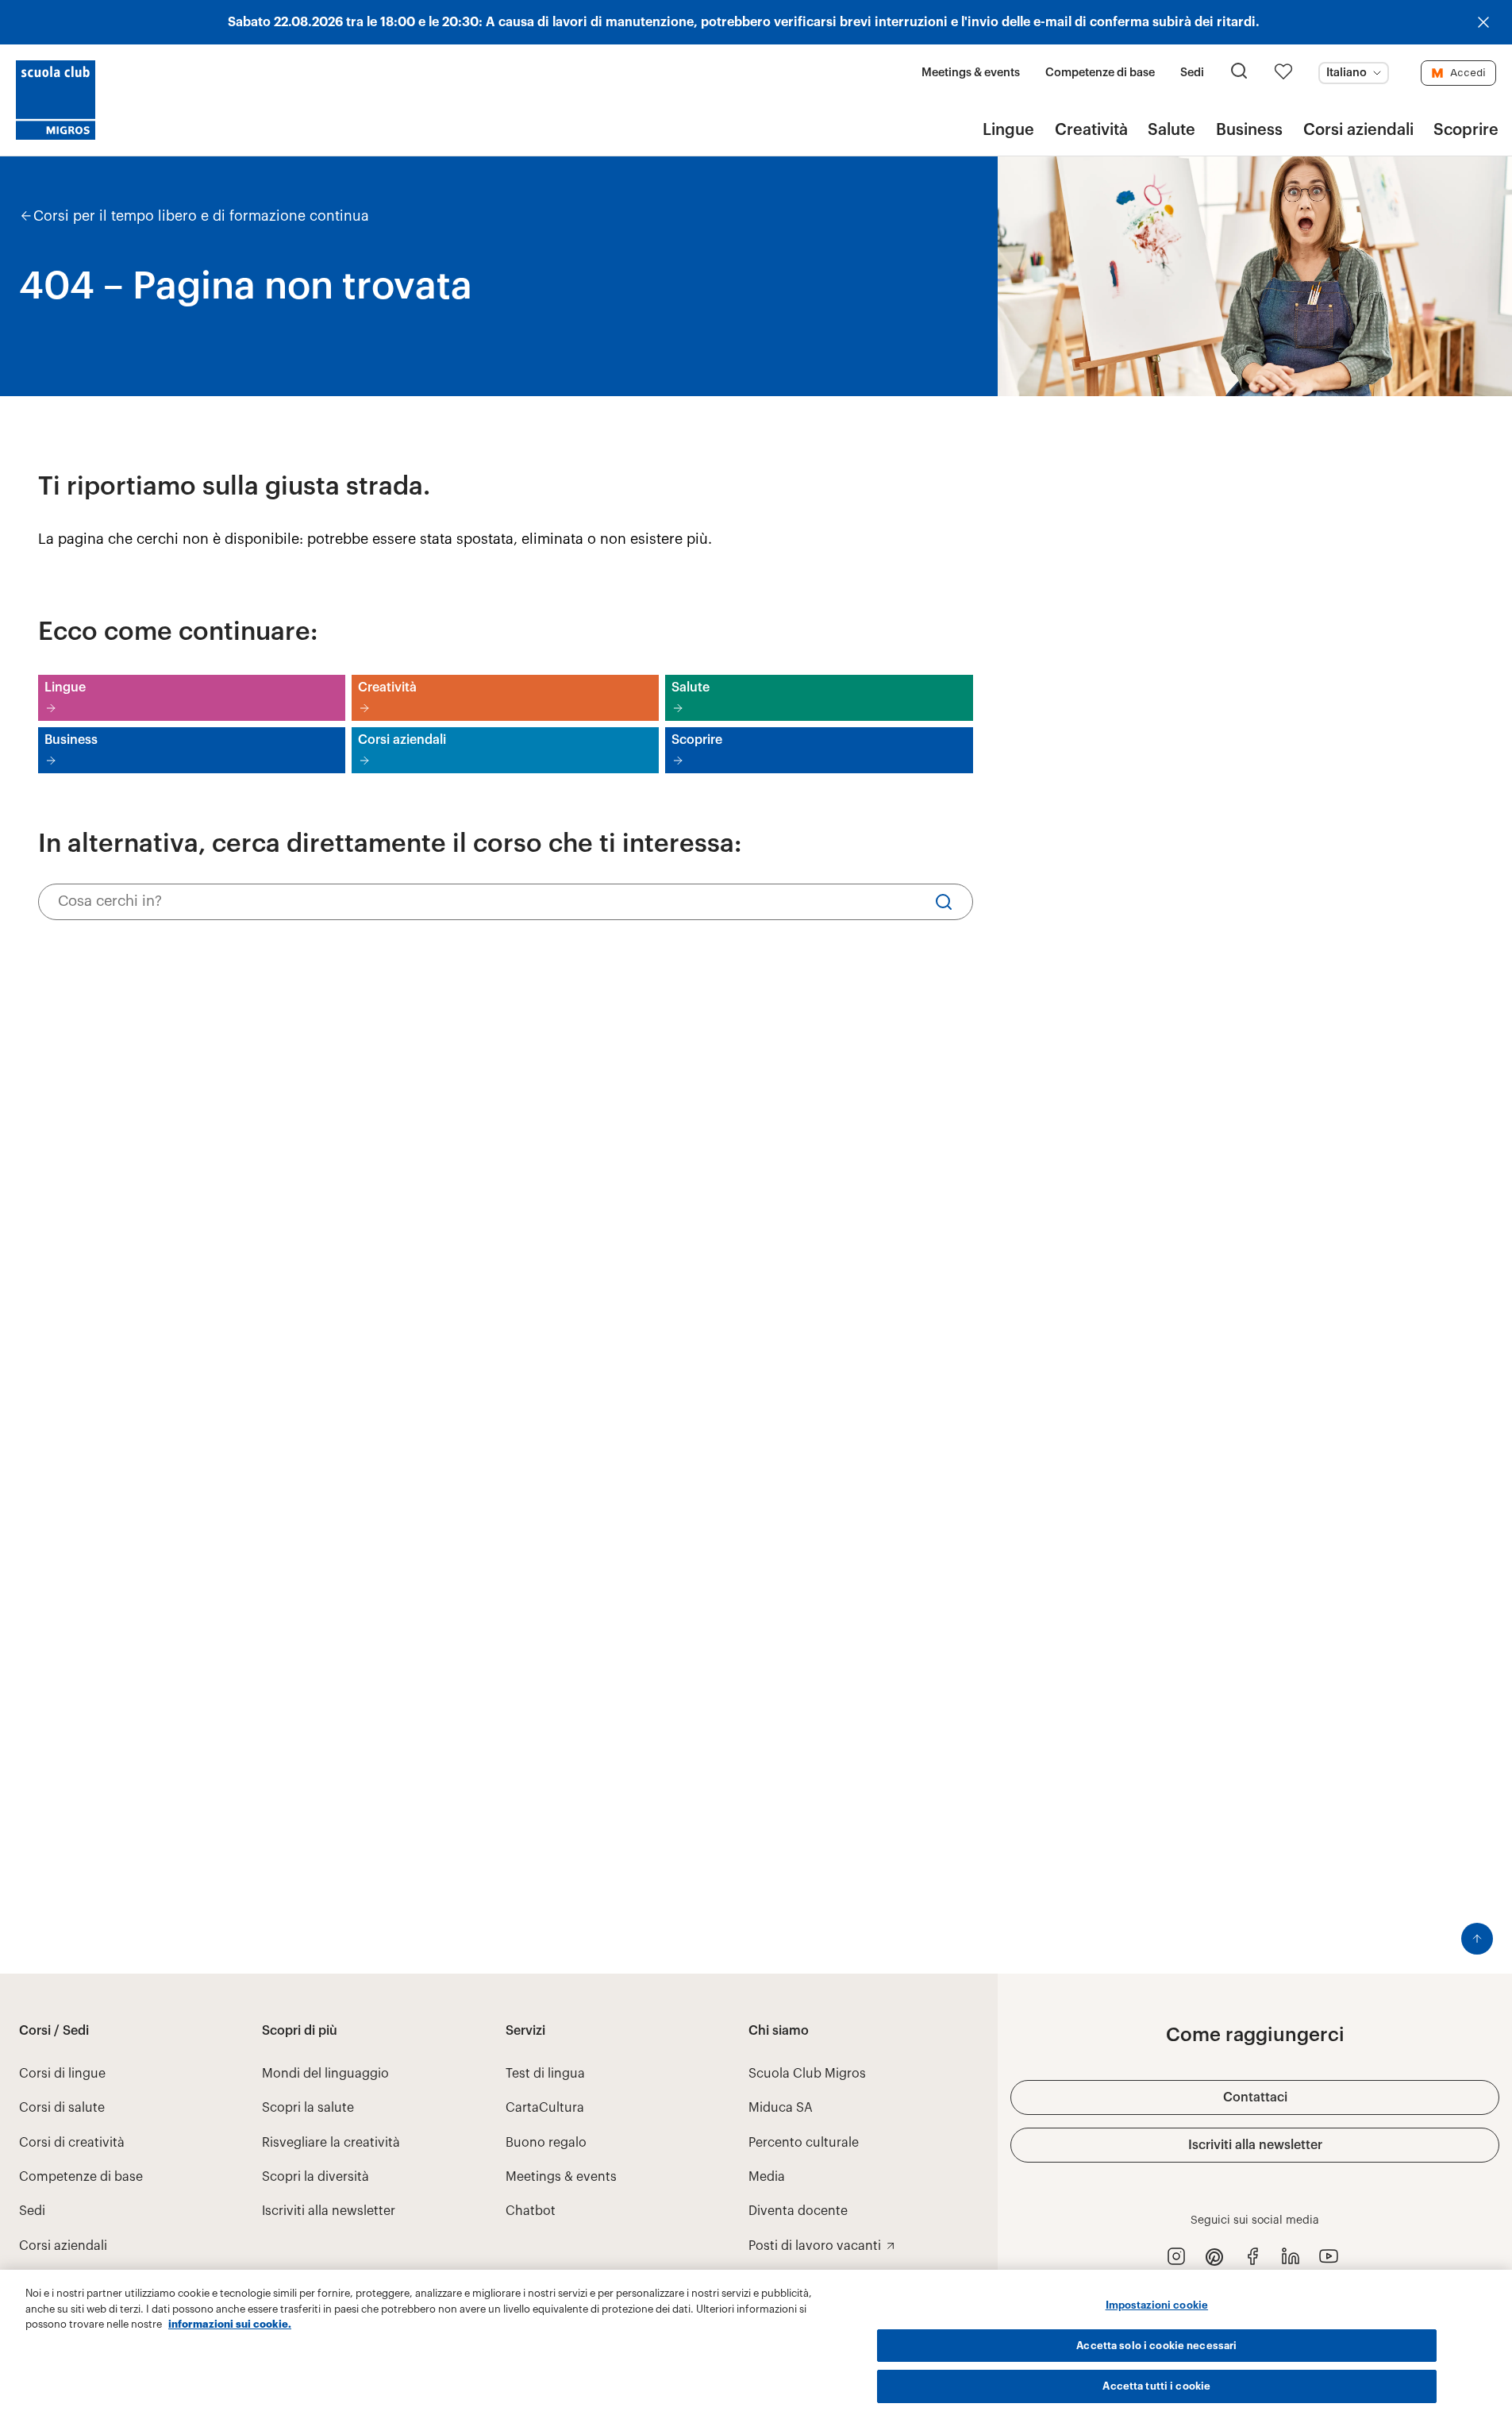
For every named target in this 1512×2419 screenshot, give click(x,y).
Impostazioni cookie (1157, 2305)
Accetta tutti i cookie (1156, 2386)
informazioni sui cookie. (230, 2324)
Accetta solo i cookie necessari (1156, 2346)
